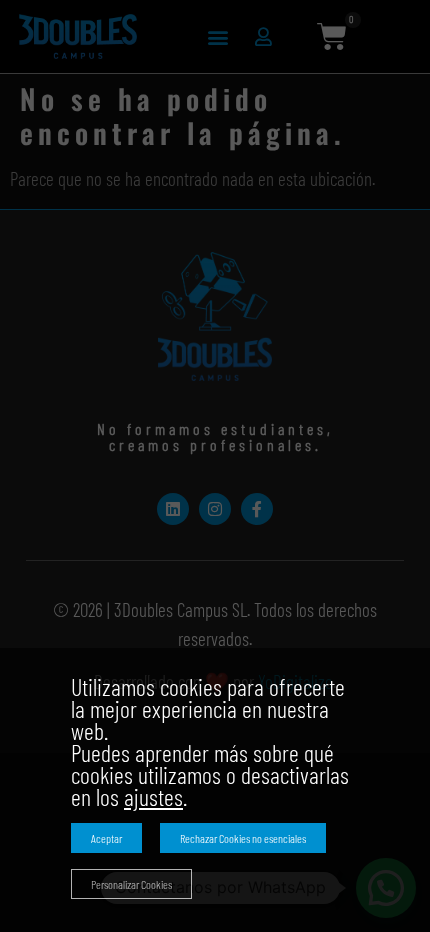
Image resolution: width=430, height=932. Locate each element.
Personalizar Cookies (131, 884)
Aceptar (106, 838)
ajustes (153, 797)
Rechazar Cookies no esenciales (243, 838)
